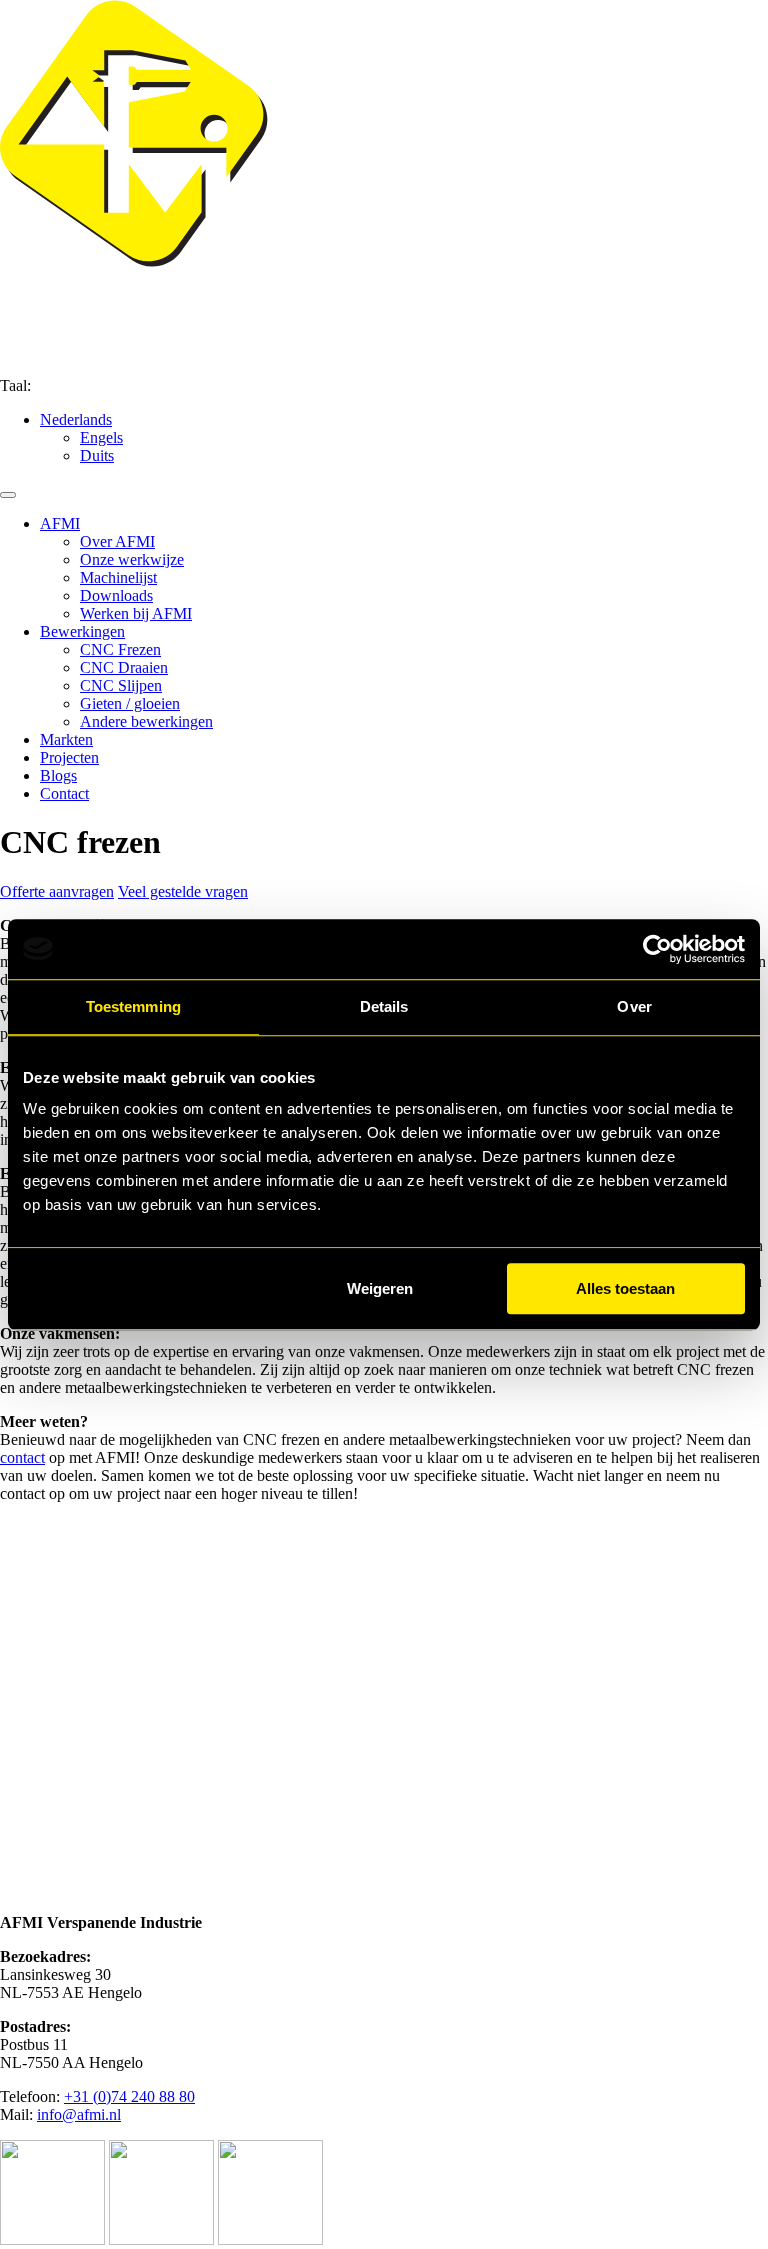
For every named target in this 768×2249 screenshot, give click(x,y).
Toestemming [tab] (133, 1006)
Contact (64, 793)
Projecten (69, 757)
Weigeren (380, 1288)
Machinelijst (118, 577)
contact (22, 1457)
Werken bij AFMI (136, 613)
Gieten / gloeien (130, 703)
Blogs (58, 775)
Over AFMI (117, 541)
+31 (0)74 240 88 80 (129, 2096)
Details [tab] (384, 1006)
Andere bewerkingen (146, 721)
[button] (76, 419)
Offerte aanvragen (57, 891)
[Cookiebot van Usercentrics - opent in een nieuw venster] (657, 949)
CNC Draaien (124, 667)
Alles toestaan (625, 1288)
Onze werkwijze (132, 559)
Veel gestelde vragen (183, 891)
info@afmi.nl (79, 2114)
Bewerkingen (82, 631)
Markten (66, 739)
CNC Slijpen (121, 685)
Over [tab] (634, 1006)
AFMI (60, 523)
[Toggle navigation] (8, 495)
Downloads (116, 595)
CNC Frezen (120, 649)
